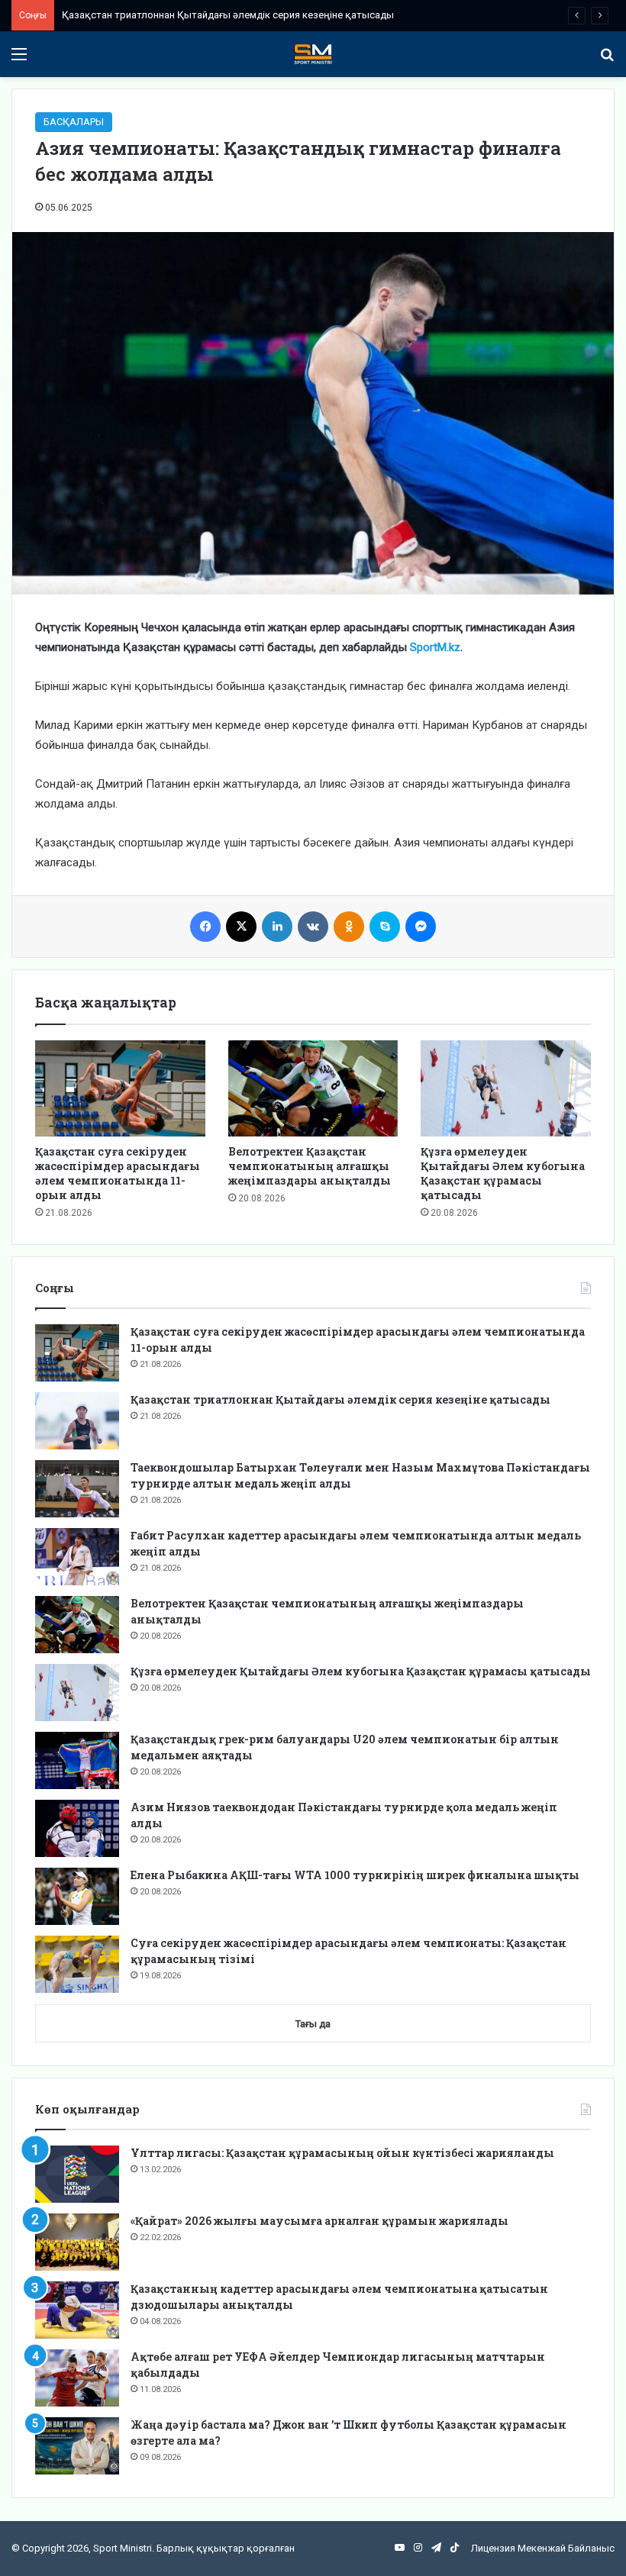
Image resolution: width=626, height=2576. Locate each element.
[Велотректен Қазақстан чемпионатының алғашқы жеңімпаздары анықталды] (313, 1088)
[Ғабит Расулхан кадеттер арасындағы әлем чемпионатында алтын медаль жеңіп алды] (77, 1557)
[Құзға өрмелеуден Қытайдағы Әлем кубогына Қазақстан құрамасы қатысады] (506, 1088)
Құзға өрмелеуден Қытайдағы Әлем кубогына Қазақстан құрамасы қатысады (503, 1173)
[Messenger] (421, 927)
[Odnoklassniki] (349, 927)
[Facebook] (205, 927)
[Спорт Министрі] (313, 54)
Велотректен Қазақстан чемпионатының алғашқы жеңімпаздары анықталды (310, 1166)
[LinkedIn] (277, 927)
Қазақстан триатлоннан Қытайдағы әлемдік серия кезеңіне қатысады (340, 1399)
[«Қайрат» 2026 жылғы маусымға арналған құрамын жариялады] (77, 2242)
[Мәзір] (19, 60)
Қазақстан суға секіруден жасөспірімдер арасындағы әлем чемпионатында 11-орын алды (118, 1173)
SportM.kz (435, 647)
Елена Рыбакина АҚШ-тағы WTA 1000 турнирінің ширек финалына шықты (355, 1875)
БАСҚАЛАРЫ (74, 122)
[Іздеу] (607, 60)
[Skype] (385, 927)
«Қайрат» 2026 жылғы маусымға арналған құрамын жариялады (319, 2221)
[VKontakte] (313, 927)
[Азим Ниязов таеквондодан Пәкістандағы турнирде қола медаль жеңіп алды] (77, 1828)
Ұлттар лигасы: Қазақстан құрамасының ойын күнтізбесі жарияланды (342, 2153)
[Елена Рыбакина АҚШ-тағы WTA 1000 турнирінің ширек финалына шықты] (77, 1896)
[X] (241, 927)
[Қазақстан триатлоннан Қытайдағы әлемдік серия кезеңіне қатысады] (77, 1421)
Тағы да (313, 2024)
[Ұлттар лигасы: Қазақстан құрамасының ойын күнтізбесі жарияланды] (77, 2174)
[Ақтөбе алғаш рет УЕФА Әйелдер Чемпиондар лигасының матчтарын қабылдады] (77, 2378)
